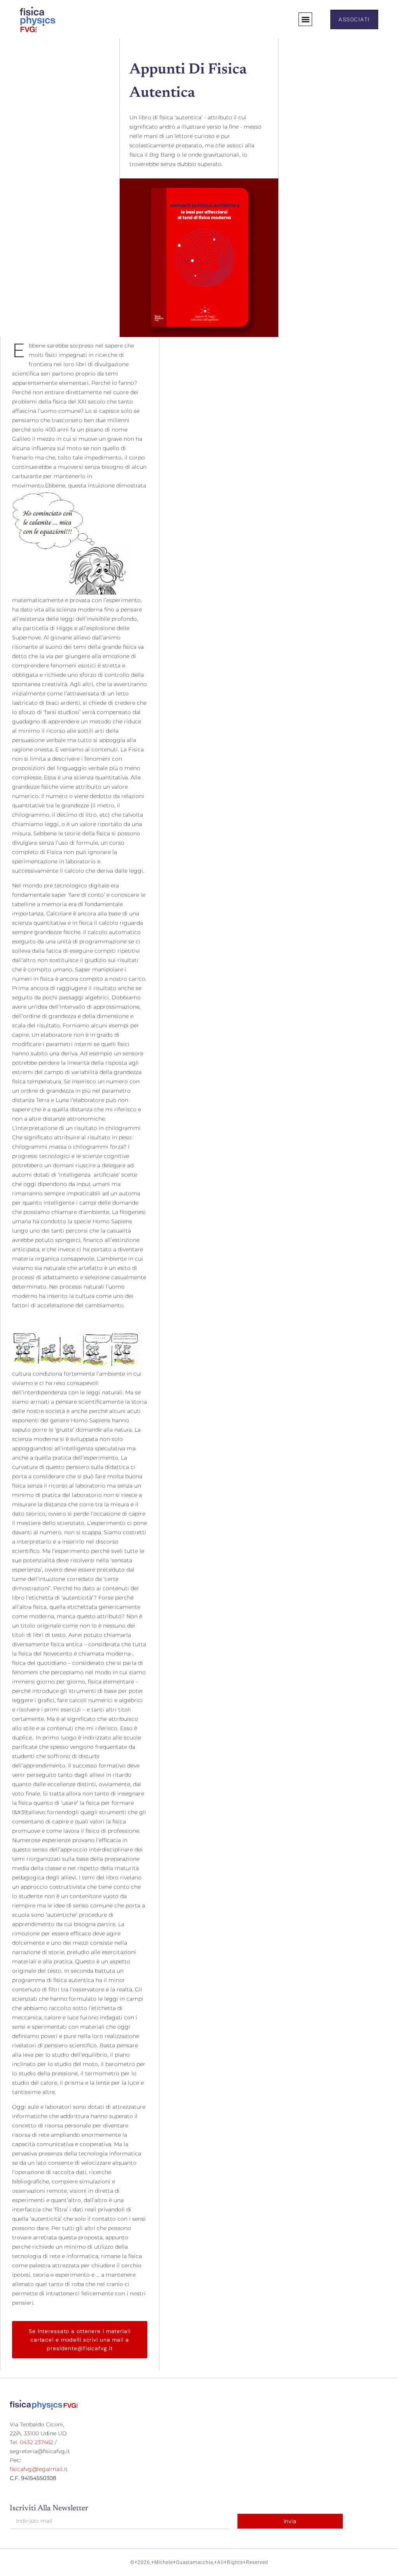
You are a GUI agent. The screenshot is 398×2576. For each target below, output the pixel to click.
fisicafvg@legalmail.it (39, 2469)
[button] (305, 19)
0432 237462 (37, 2442)
